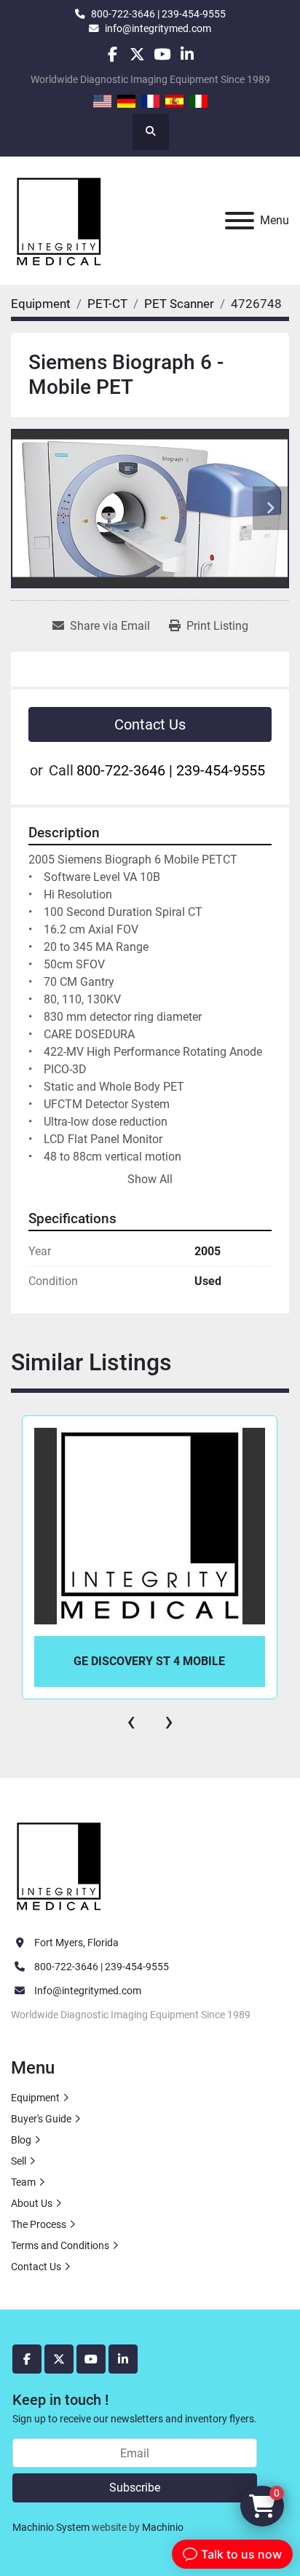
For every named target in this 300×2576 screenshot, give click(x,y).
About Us (32, 2203)
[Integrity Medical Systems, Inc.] (60, 1865)
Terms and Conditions (60, 2245)
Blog (21, 2140)
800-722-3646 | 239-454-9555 (158, 14)
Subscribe (135, 2488)
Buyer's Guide (41, 2119)
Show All (150, 1179)
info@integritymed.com (158, 28)
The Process (39, 2224)
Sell (19, 2161)
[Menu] (240, 221)
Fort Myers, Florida (76, 1943)
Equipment (35, 2098)
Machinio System (51, 2527)
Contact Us (150, 724)
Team (23, 2182)
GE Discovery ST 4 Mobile (149, 1661)
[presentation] (131, 1721)
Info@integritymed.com (88, 1991)
